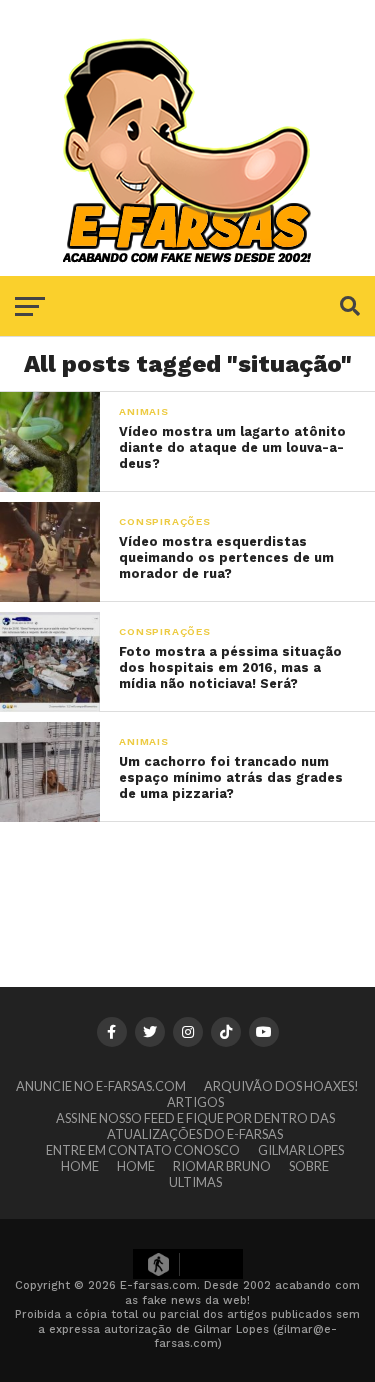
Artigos (195, 1102)
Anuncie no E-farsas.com (101, 1086)
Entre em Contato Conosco (143, 1150)
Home (80, 1166)
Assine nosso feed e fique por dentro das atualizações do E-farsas (195, 1126)
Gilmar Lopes (301, 1150)
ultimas (195, 1182)
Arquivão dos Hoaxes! (281, 1086)
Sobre (309, 1166)
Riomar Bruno (222, 1166)
